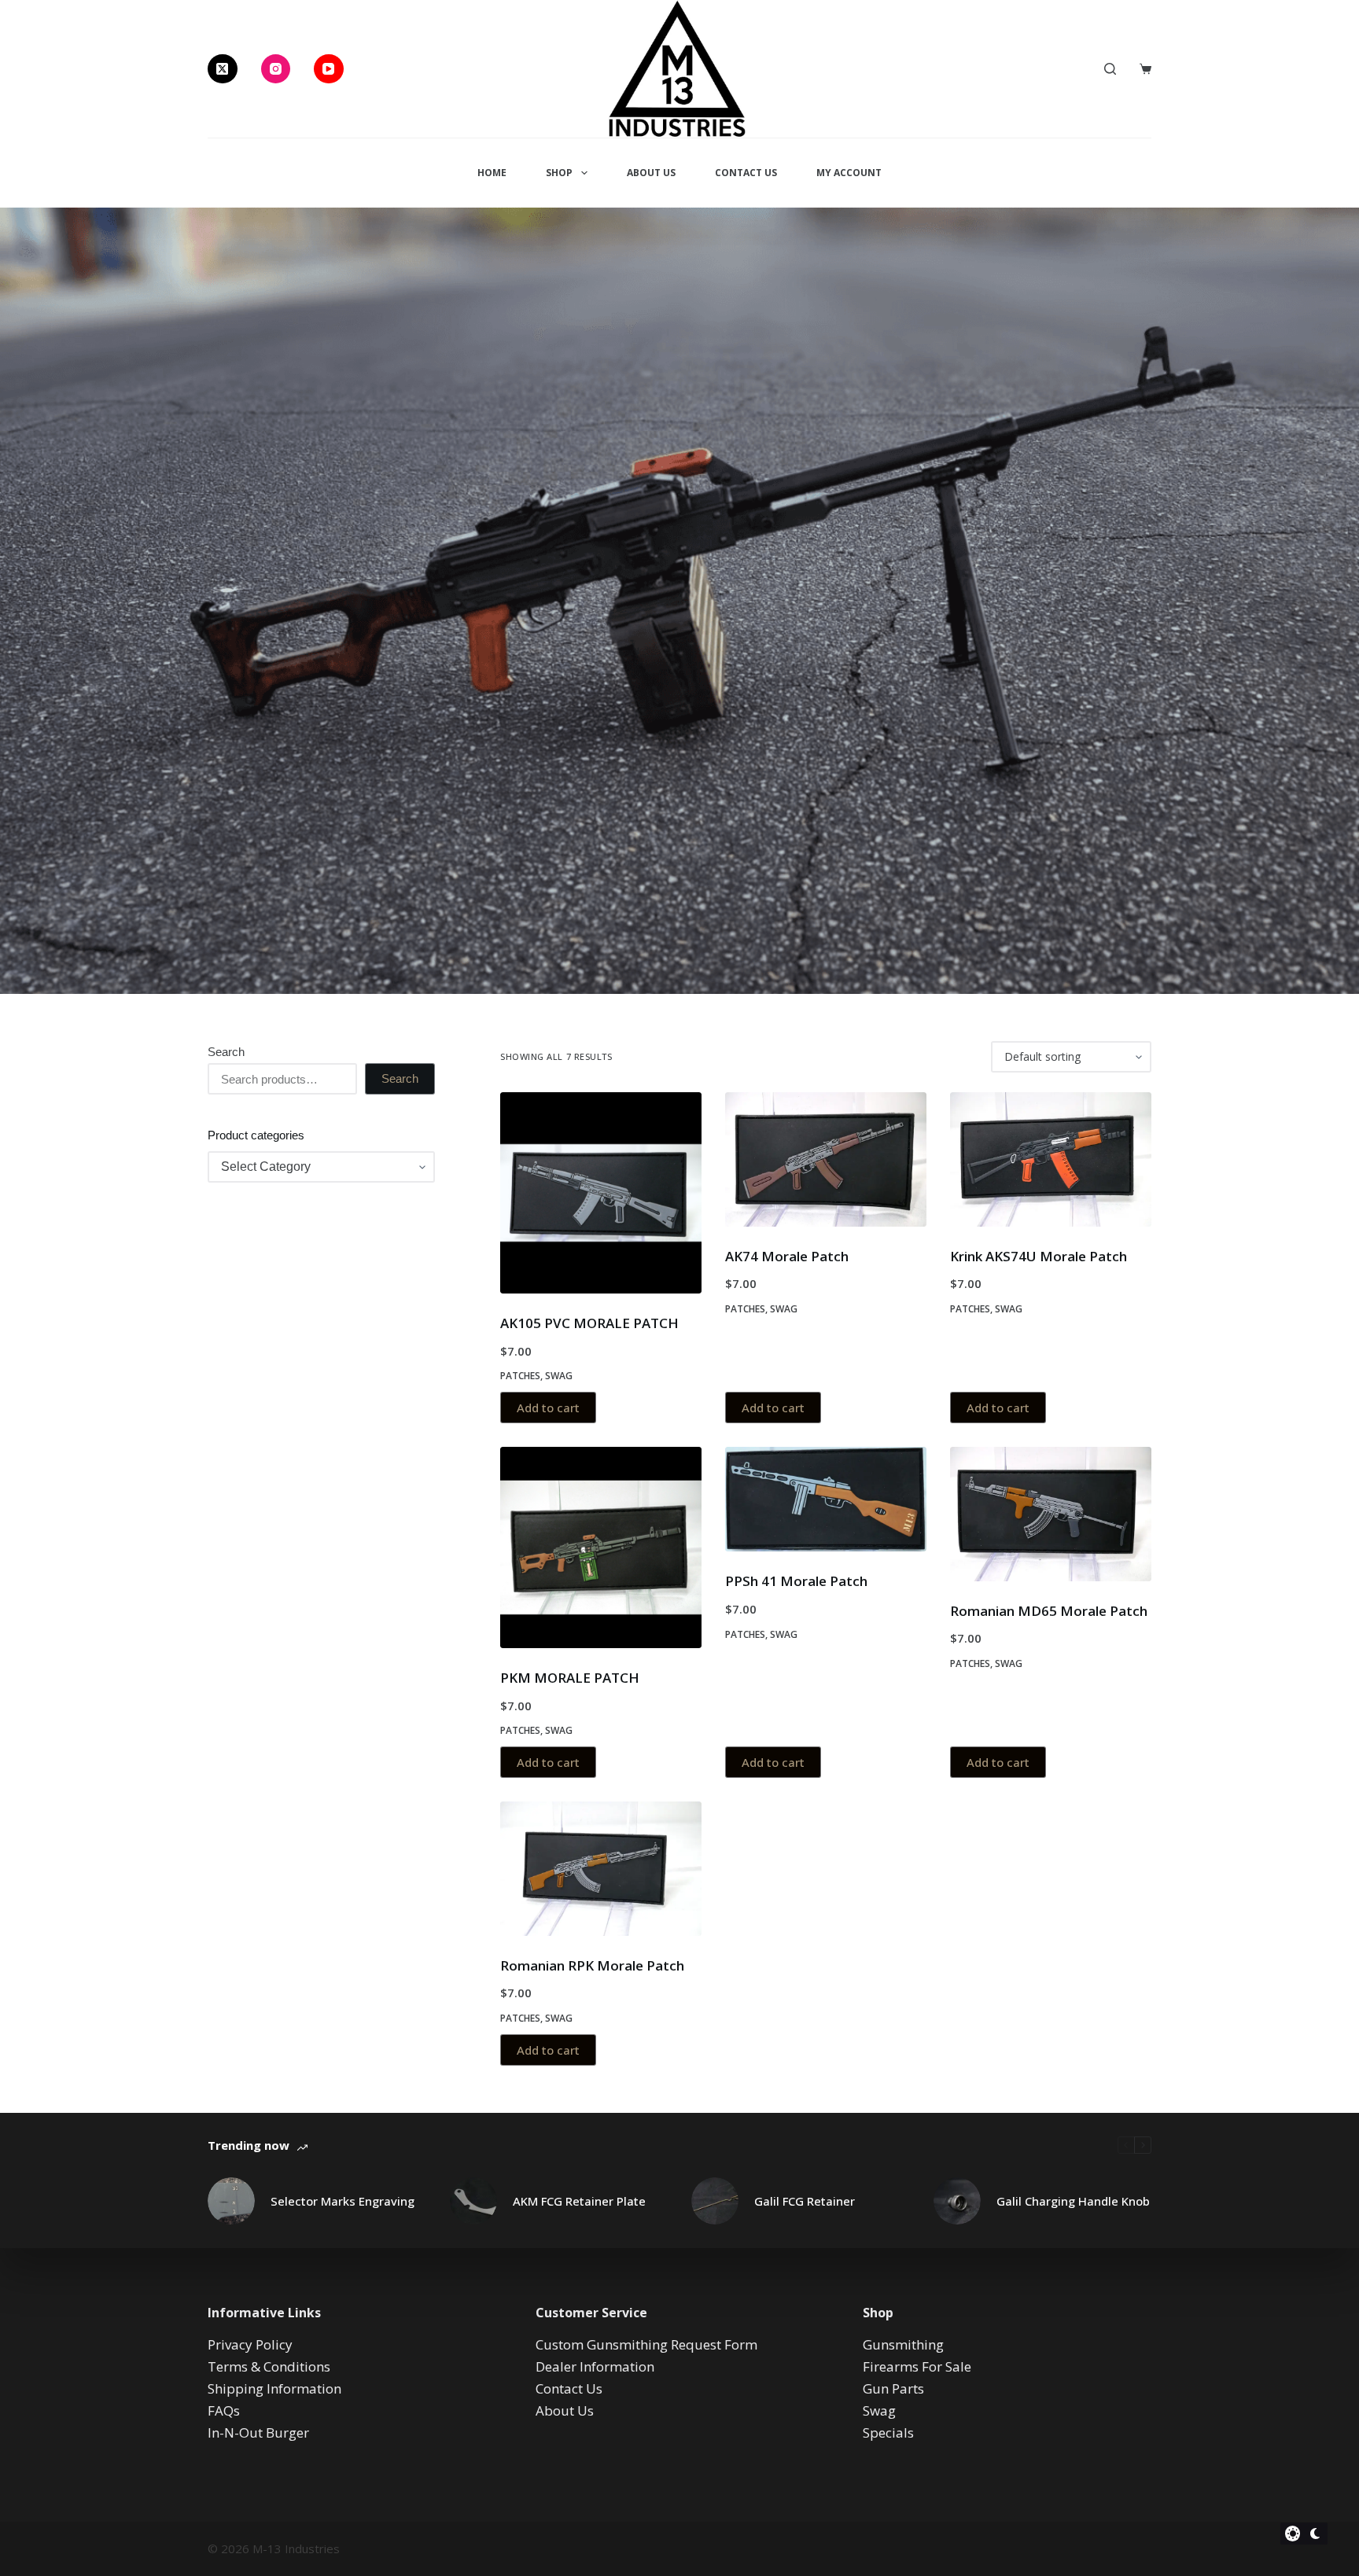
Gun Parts (893, 2388)
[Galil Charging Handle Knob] (957, 2201)
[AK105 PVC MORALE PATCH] (601, 1193)
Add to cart (548, 1408)
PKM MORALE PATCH (570, 1678)
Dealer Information (595, 2366)
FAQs (224, 2410)
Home (492, 173)
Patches (520, 1376)
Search (226, 1052)
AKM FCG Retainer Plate (579, 2201)
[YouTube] (329, 69)
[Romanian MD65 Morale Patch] (1051, 1514)
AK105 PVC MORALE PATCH (589, 1323)
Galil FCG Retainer (805, 2201)
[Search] (1110, 69)
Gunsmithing (903, 2344)
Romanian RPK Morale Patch (592, 1965)
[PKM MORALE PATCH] (601, 1547)
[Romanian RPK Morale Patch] (601, 1869)
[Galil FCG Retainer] (715, 2201)
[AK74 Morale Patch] (826, 1159)
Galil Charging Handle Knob (1073, 2201)
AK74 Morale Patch (787, 1256)
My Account (849, 173)
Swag (559, 1376)
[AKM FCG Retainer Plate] (473, 2201)
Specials (888, 2432)
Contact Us (746, 173)
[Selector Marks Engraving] (231, 2201)
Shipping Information (274, 2388)
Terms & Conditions (269, 2366)
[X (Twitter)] (223, 69)
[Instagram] (276, 69)
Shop (559, 173)
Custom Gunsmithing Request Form (646, 2344)
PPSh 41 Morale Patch (796, 1581)
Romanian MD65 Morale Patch (1049, 1611)
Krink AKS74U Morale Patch (1039, 1256)
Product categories (256, 1135)
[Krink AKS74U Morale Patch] (1051, 1159)
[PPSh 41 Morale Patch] (826, 1499)
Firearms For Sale (917, 2366)
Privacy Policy (250, 2344)
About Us (651, 173)
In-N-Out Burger (258, 2432)
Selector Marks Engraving (343, 2201)
